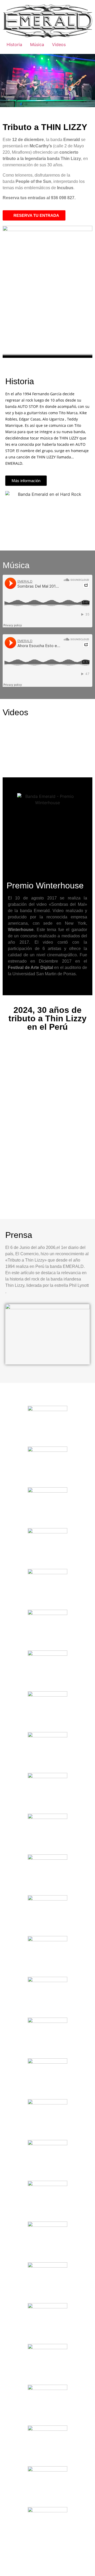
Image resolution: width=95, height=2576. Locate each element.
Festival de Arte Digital (30, 967)
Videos (59, 44)
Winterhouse (21, 930)
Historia (14, 44)
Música (37, 44)
